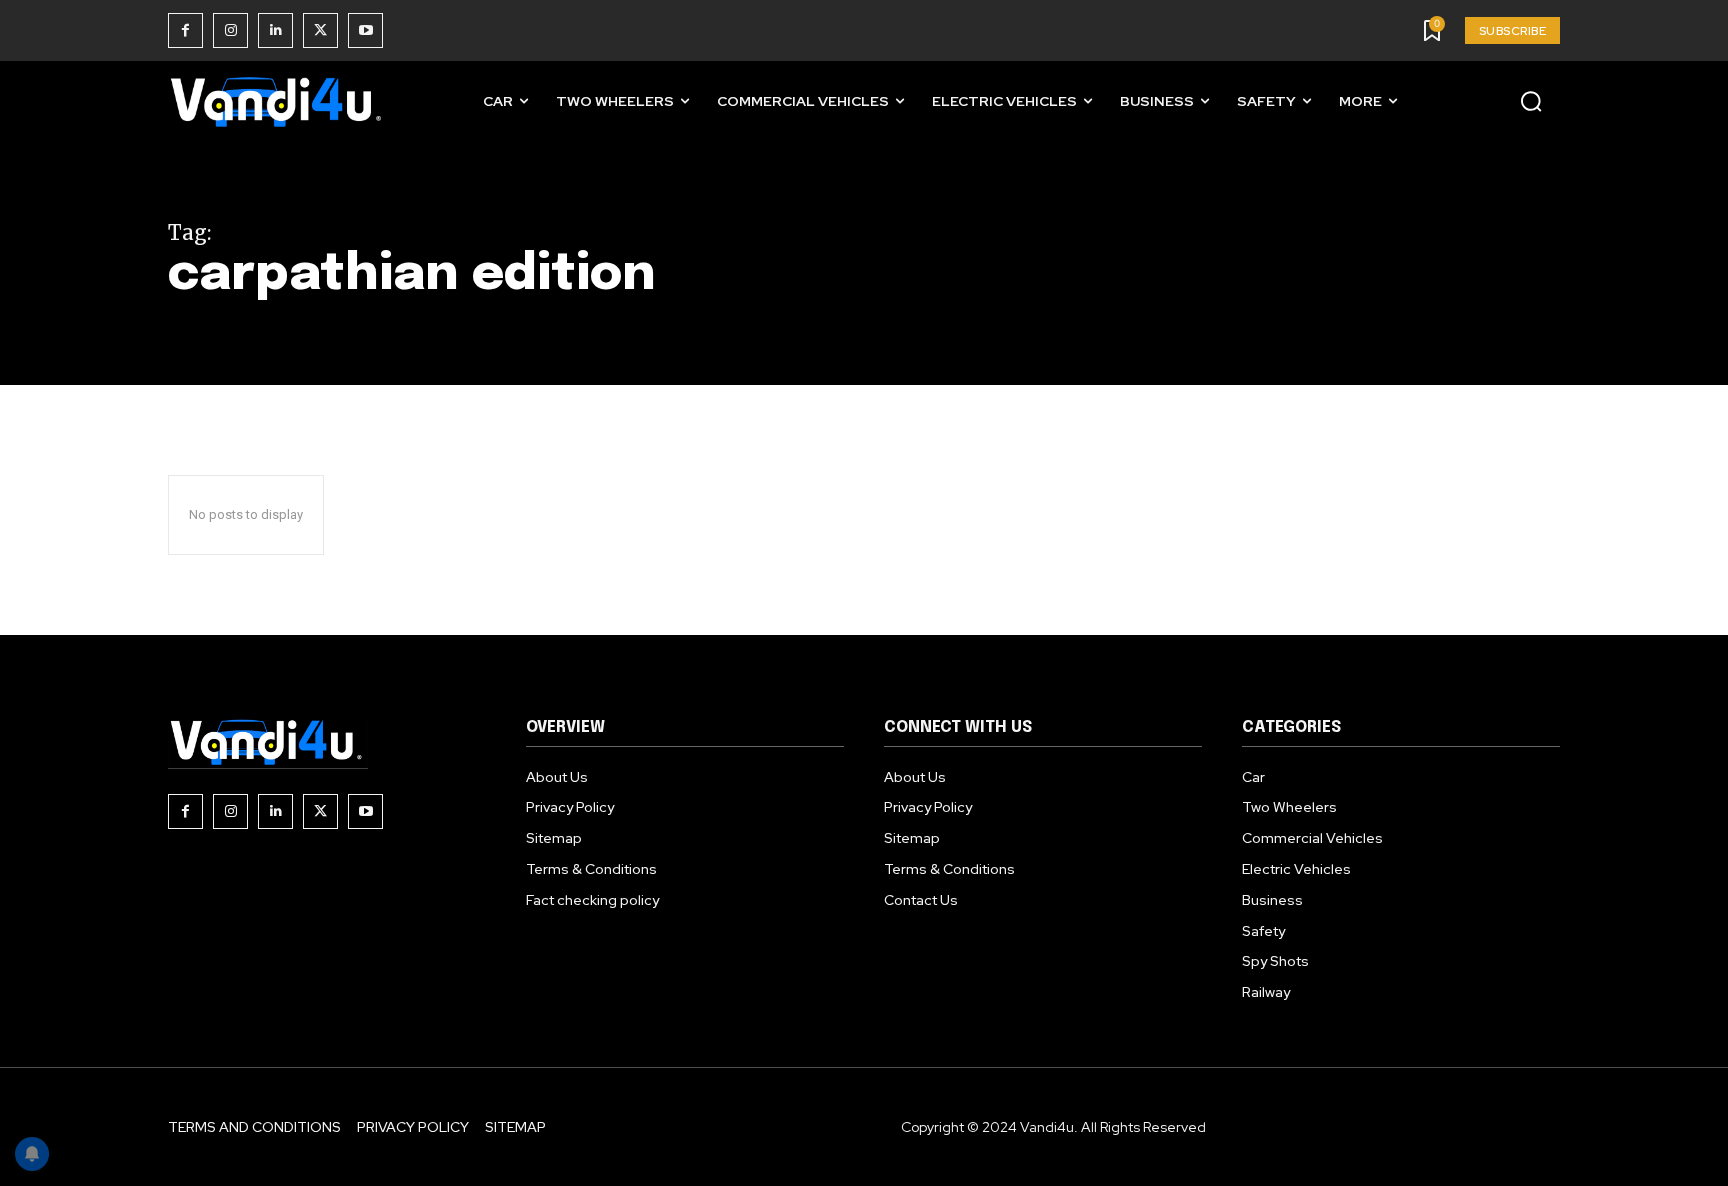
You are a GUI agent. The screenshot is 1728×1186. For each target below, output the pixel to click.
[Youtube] (365, 30)
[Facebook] (185, 30)
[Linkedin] (275, 30)
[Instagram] (230, 30)
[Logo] (278, 101)
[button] (1531, 101)
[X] (320, 30)
